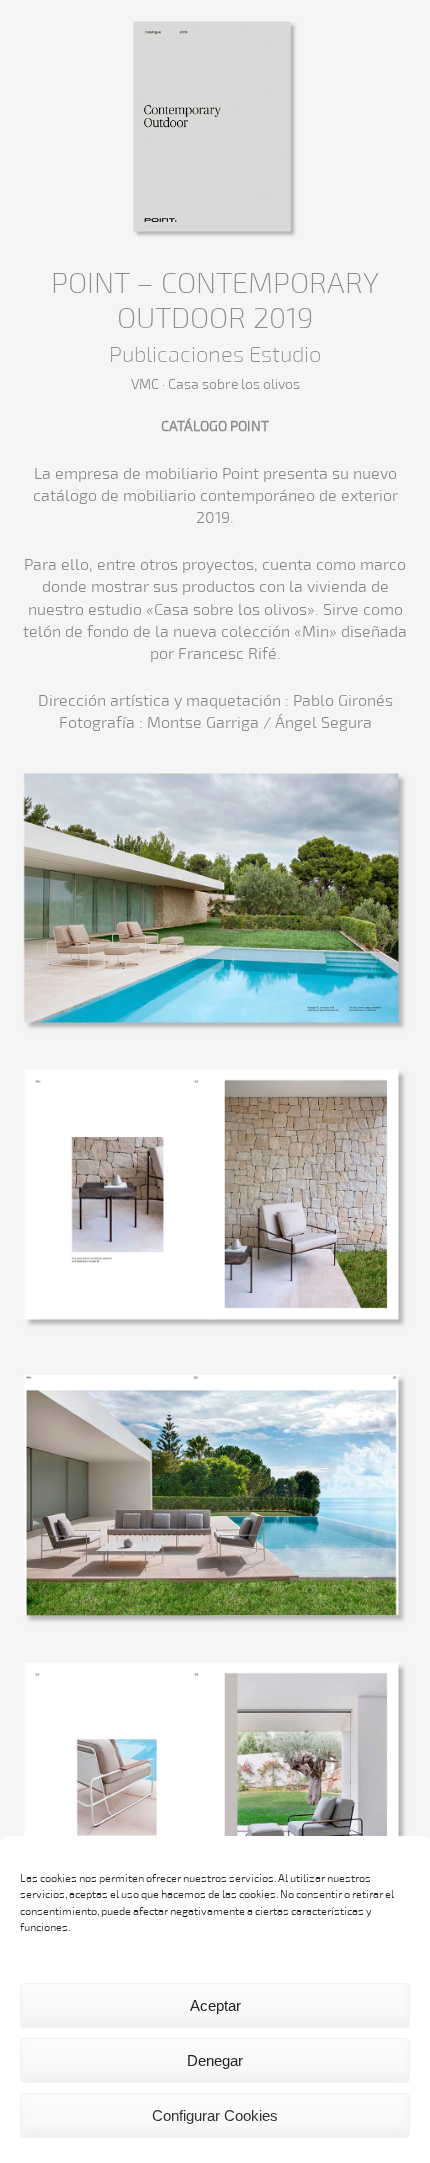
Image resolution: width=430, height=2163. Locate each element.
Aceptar (215, 2005)
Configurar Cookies (215, 2115)
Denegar (215, 2060)
